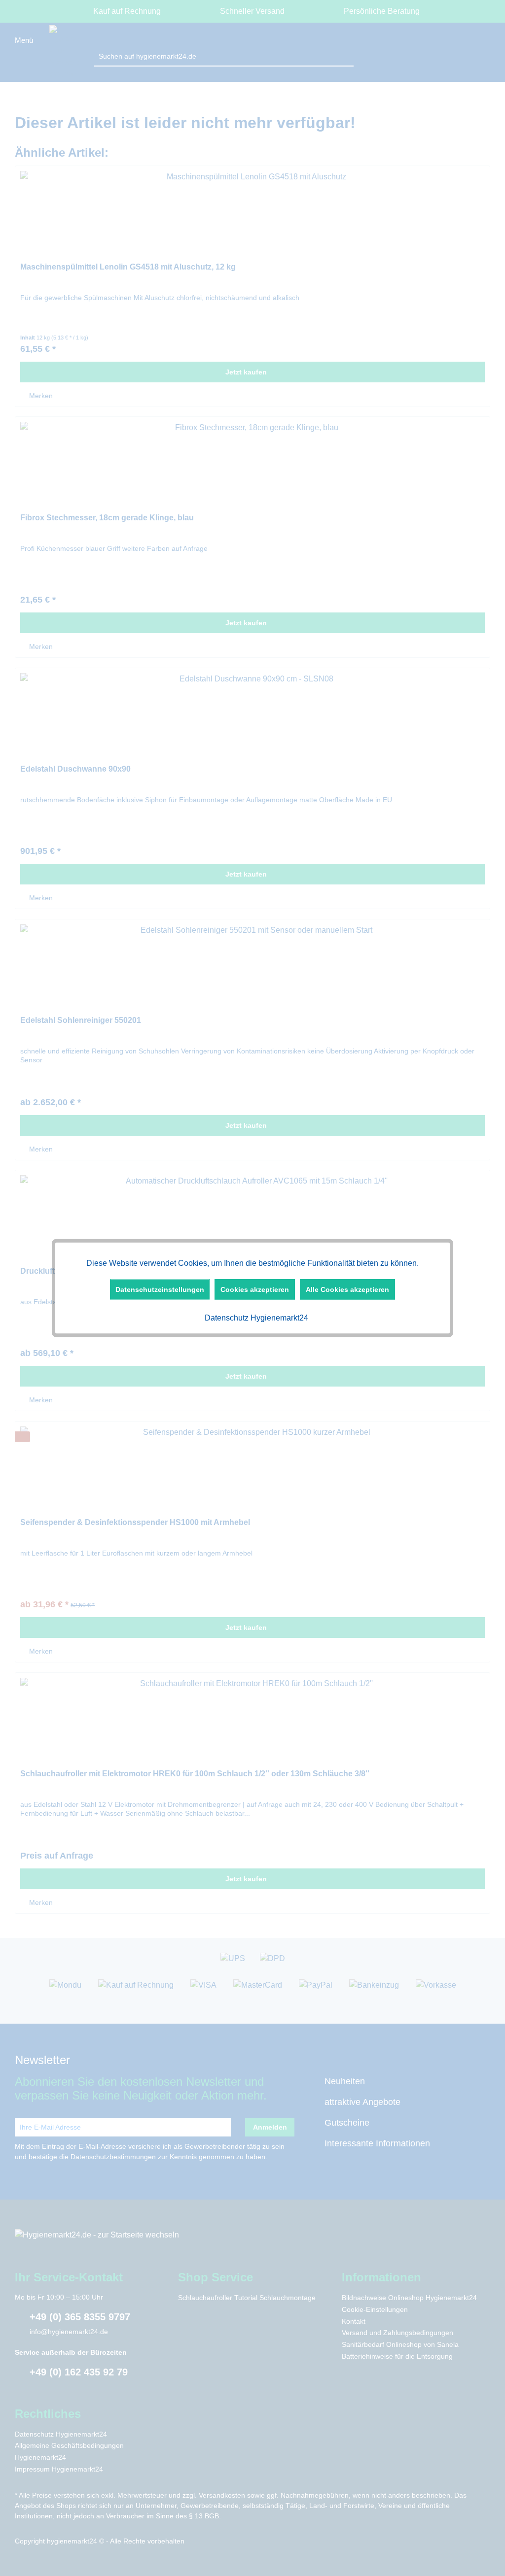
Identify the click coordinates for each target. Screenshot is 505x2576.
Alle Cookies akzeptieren (347, 1289)
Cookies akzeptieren (255, 1289)
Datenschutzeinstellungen (160, 1289)
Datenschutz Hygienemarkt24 (255, 1318)
